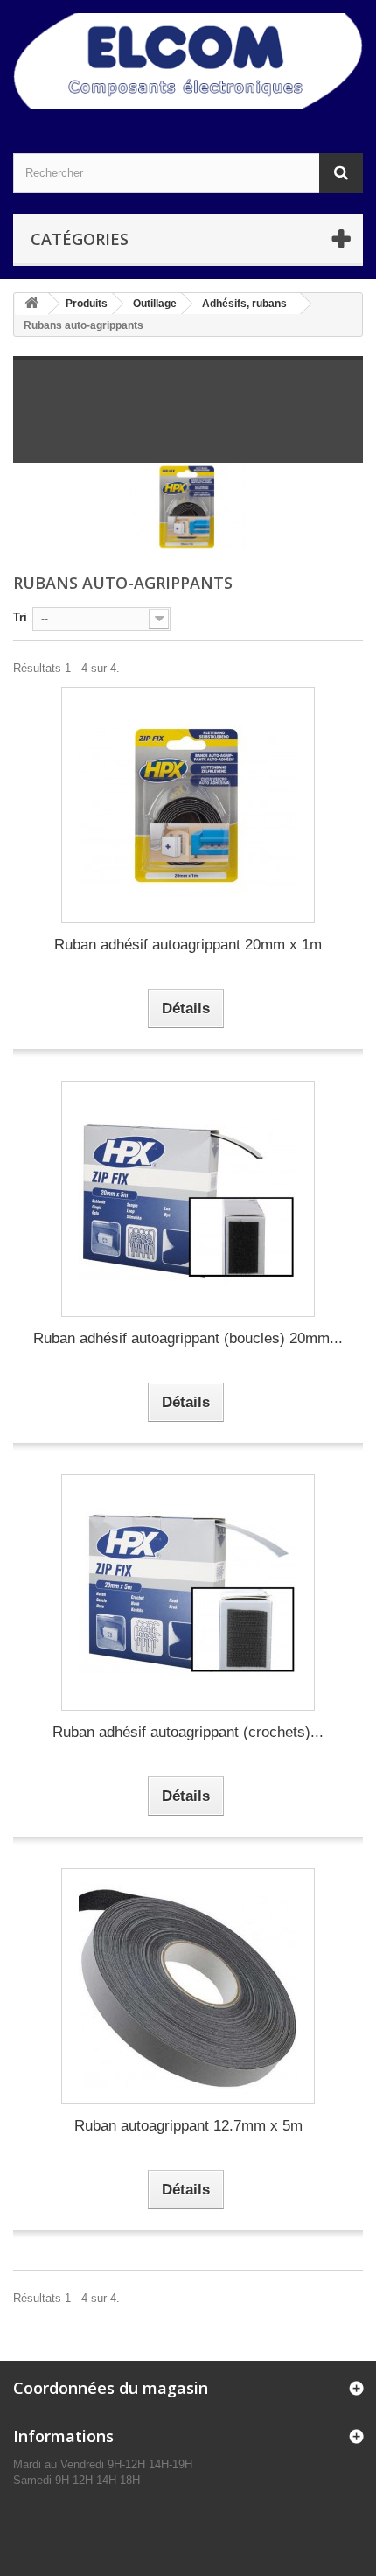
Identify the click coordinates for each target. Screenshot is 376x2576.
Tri (20, 617)
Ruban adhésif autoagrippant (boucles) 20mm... (188, 1338)
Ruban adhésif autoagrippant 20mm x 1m (188, 945)
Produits (87, 304)
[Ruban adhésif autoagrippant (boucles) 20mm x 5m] (188, 1199)
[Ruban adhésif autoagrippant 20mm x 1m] (188, 805)
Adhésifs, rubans (244, 304)
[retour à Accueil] (31, 304)
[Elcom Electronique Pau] (188, 61)
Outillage (155, 304)
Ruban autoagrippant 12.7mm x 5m (188, 2126)
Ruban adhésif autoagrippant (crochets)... (188, 1732)
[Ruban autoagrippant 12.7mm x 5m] (188, 1986)
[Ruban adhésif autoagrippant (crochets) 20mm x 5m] (188, 1592)
